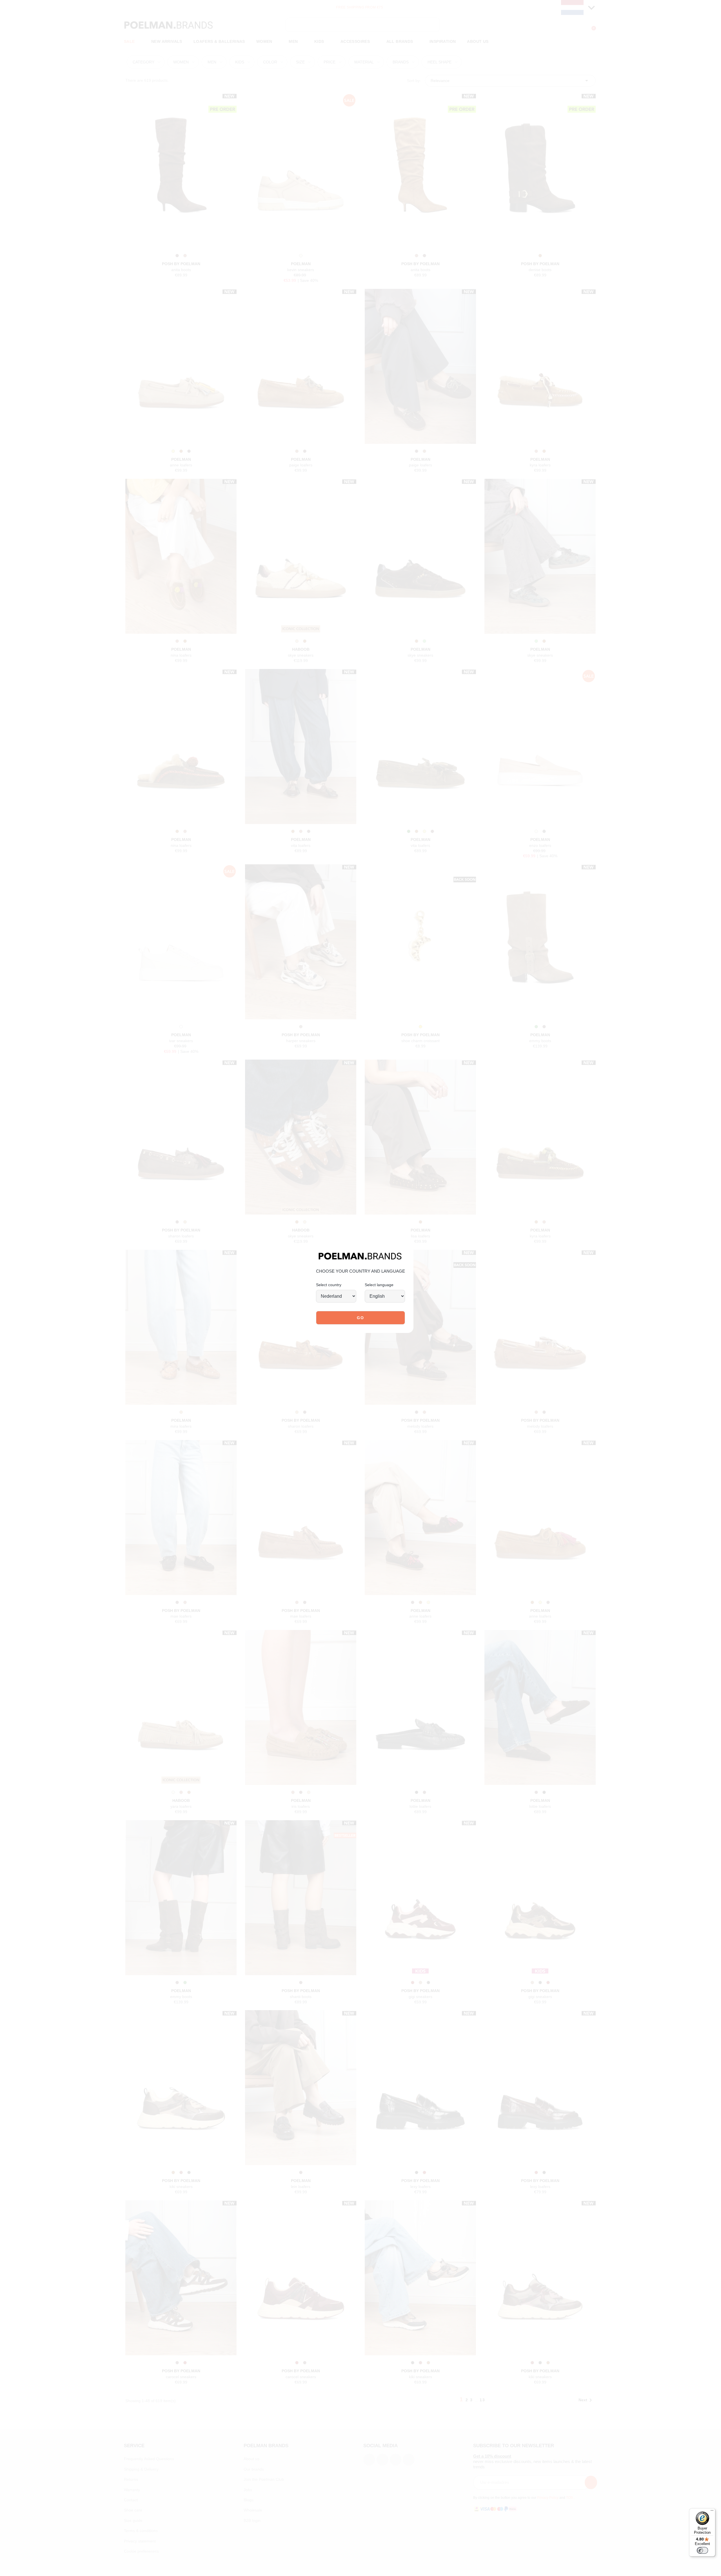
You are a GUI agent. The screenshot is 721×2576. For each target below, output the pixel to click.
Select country (329, 1285)
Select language (379, 1285)
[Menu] (712, 2512)
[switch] (702, 2550)
